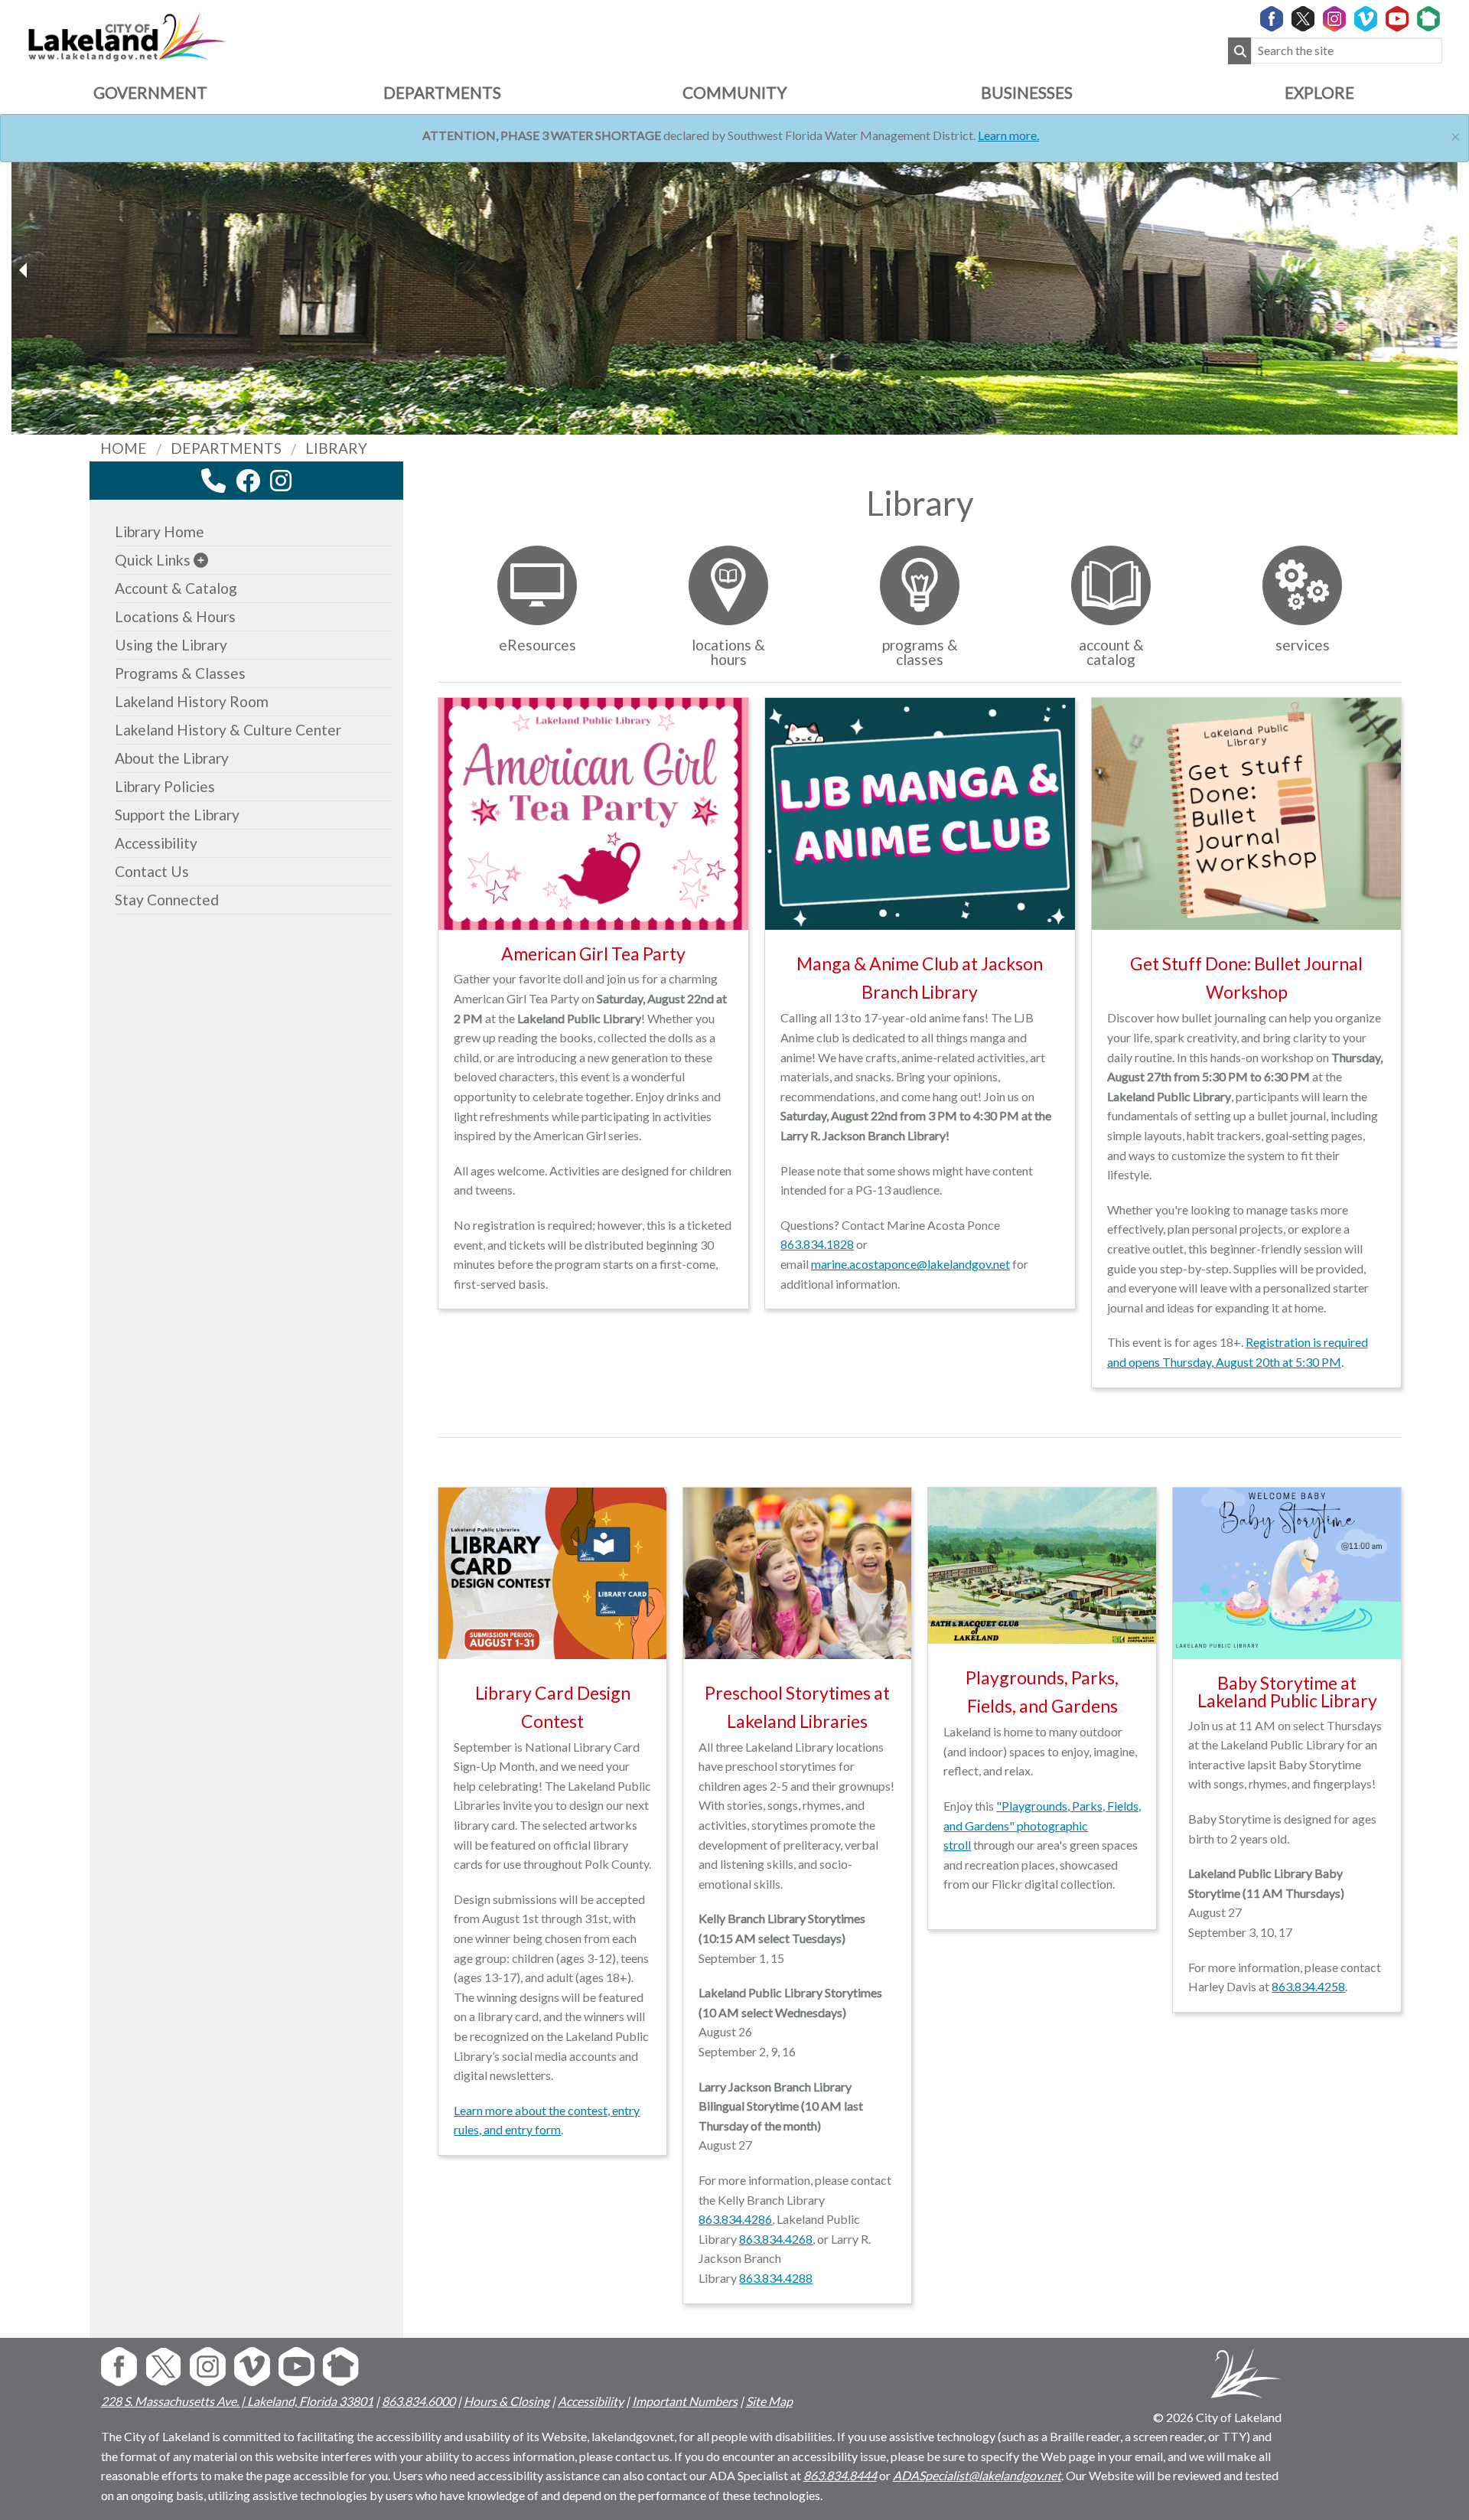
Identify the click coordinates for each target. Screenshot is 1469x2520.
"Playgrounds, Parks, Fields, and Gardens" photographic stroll (1042, 1825)
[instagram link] (281, 481)
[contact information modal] (213, 481)
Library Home (160, 531)
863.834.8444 (840, 2475)
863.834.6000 (419, 2401)
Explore (1319, 92)
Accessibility (156, 843)
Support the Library (177, 815)
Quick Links (153, 560)
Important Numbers (685, 2401)
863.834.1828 (817, 1244)
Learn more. (1008, 135)
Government (150, 92)
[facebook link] (248, 481)
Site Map (769, 2401)
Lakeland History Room (192, 701)
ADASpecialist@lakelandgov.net (977, 2475)
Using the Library (171, 645)
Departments (442, 92)
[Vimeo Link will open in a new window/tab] (1366, 20)
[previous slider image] (1444, 270)
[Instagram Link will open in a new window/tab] (1334, 20)
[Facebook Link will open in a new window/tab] (1272, 20)
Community (734, 92)
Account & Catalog (176, 588)
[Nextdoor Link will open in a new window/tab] (1428, 20)
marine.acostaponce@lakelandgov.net (910, 1264)
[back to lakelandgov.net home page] (127, 35)
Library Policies (165, 786)
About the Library (172, 758)
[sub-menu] (201, 560)
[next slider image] (25, 270)
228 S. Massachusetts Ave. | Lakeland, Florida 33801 (237, 2401)
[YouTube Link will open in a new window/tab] (1397, 20)
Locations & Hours (175, 616)
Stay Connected (167, 900)
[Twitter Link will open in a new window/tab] (1303, 20)
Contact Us (152, 871)
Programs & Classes (180, 673)
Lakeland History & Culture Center (228, 730)
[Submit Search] (1239, 51)
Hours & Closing (506, 2401)
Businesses (1027, 92)
